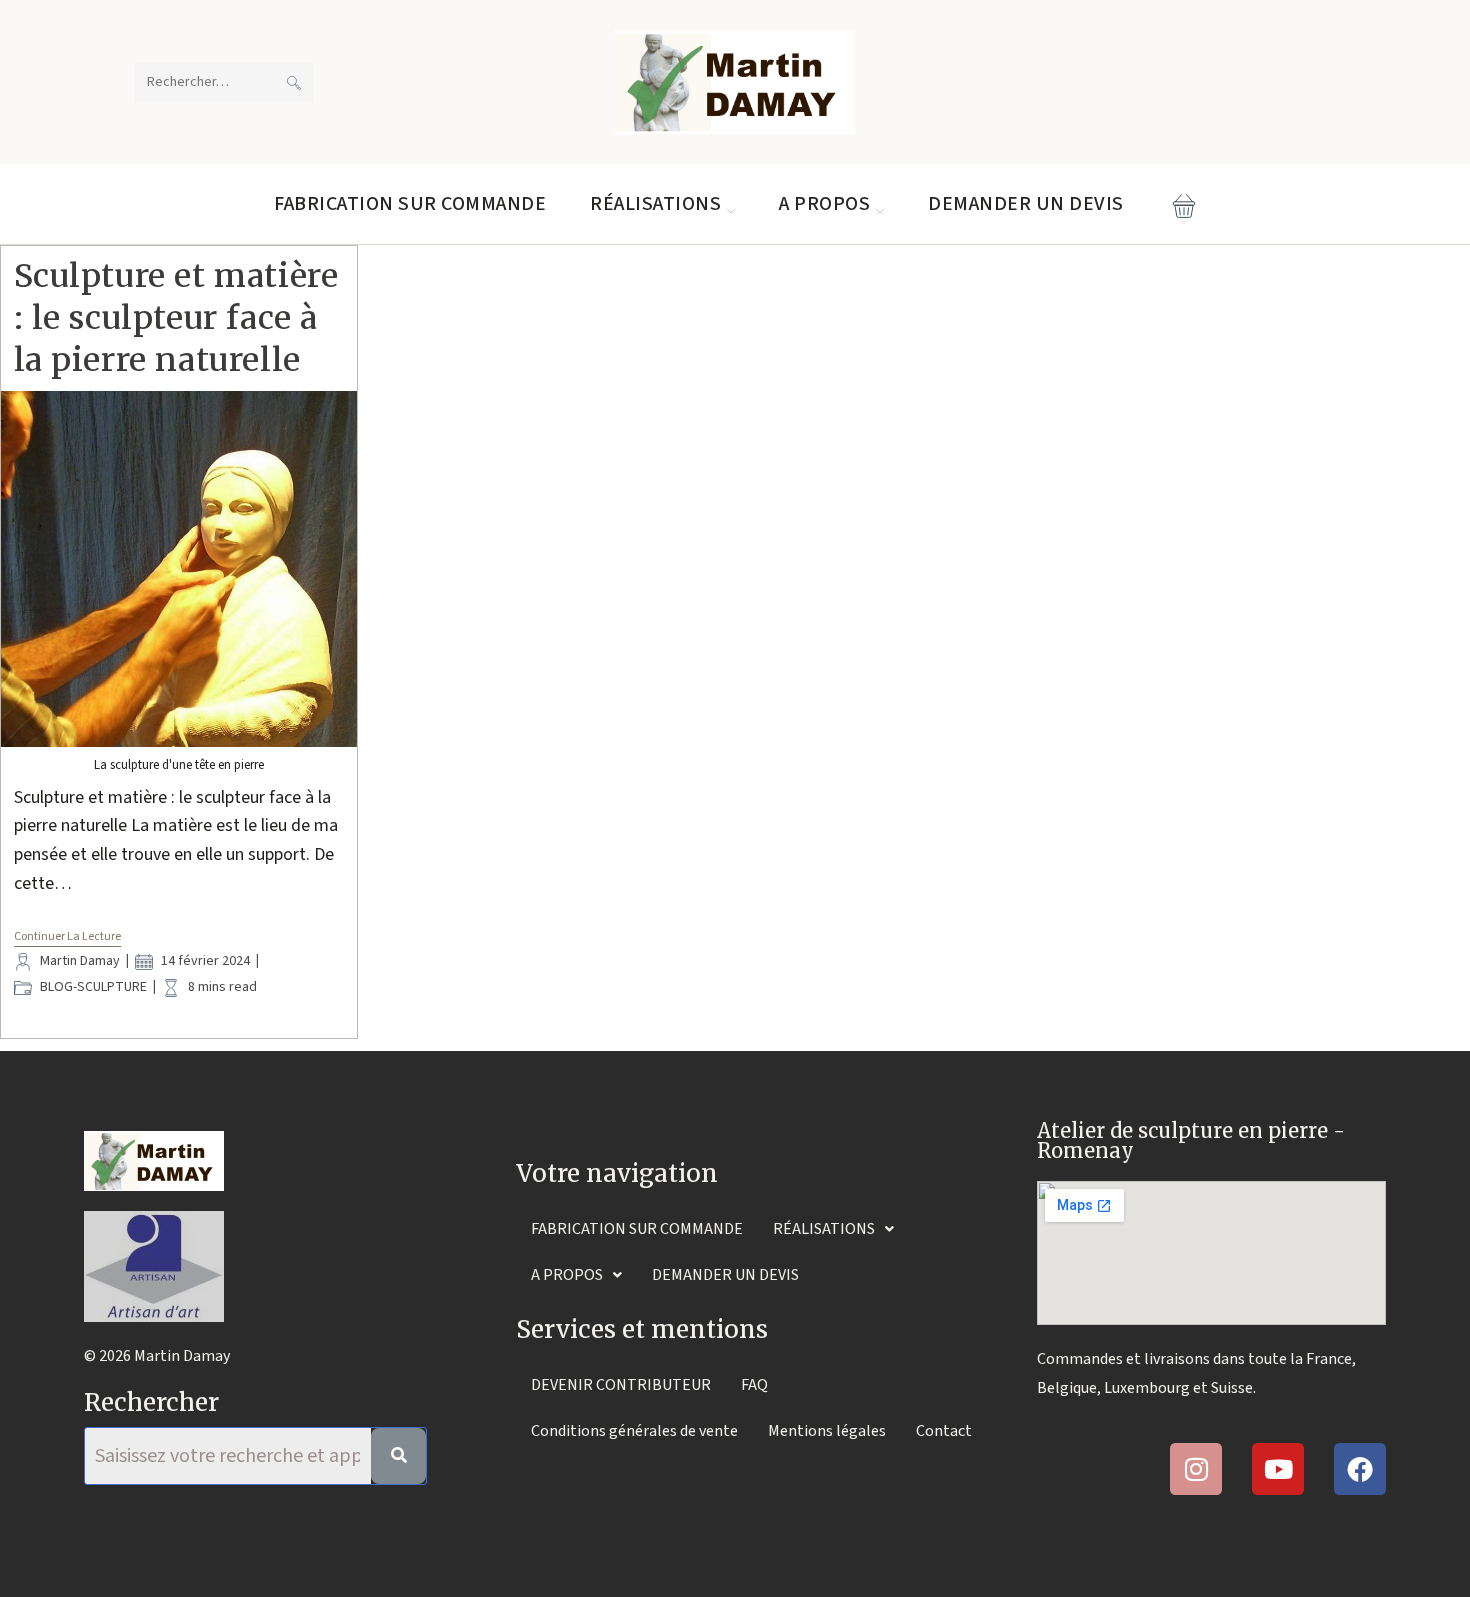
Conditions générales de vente (634, 1431)
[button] (833, 1229)
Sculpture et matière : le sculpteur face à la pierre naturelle (176, 317)
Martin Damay (80, 961)
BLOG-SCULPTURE (93, 987)
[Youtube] (1278, 1469)
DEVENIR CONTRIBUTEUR (621, 1385)
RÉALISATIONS (824, 1229)
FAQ (754, 1385)
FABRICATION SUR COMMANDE (637, 1229)
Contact (944, 1431)
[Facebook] (1360, 1469)
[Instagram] (1196, 1469)
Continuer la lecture (67, 937)
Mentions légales (827, 1431)
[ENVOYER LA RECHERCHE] (294, 82)
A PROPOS (567, 1275)
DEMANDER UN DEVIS (725, 1275)
